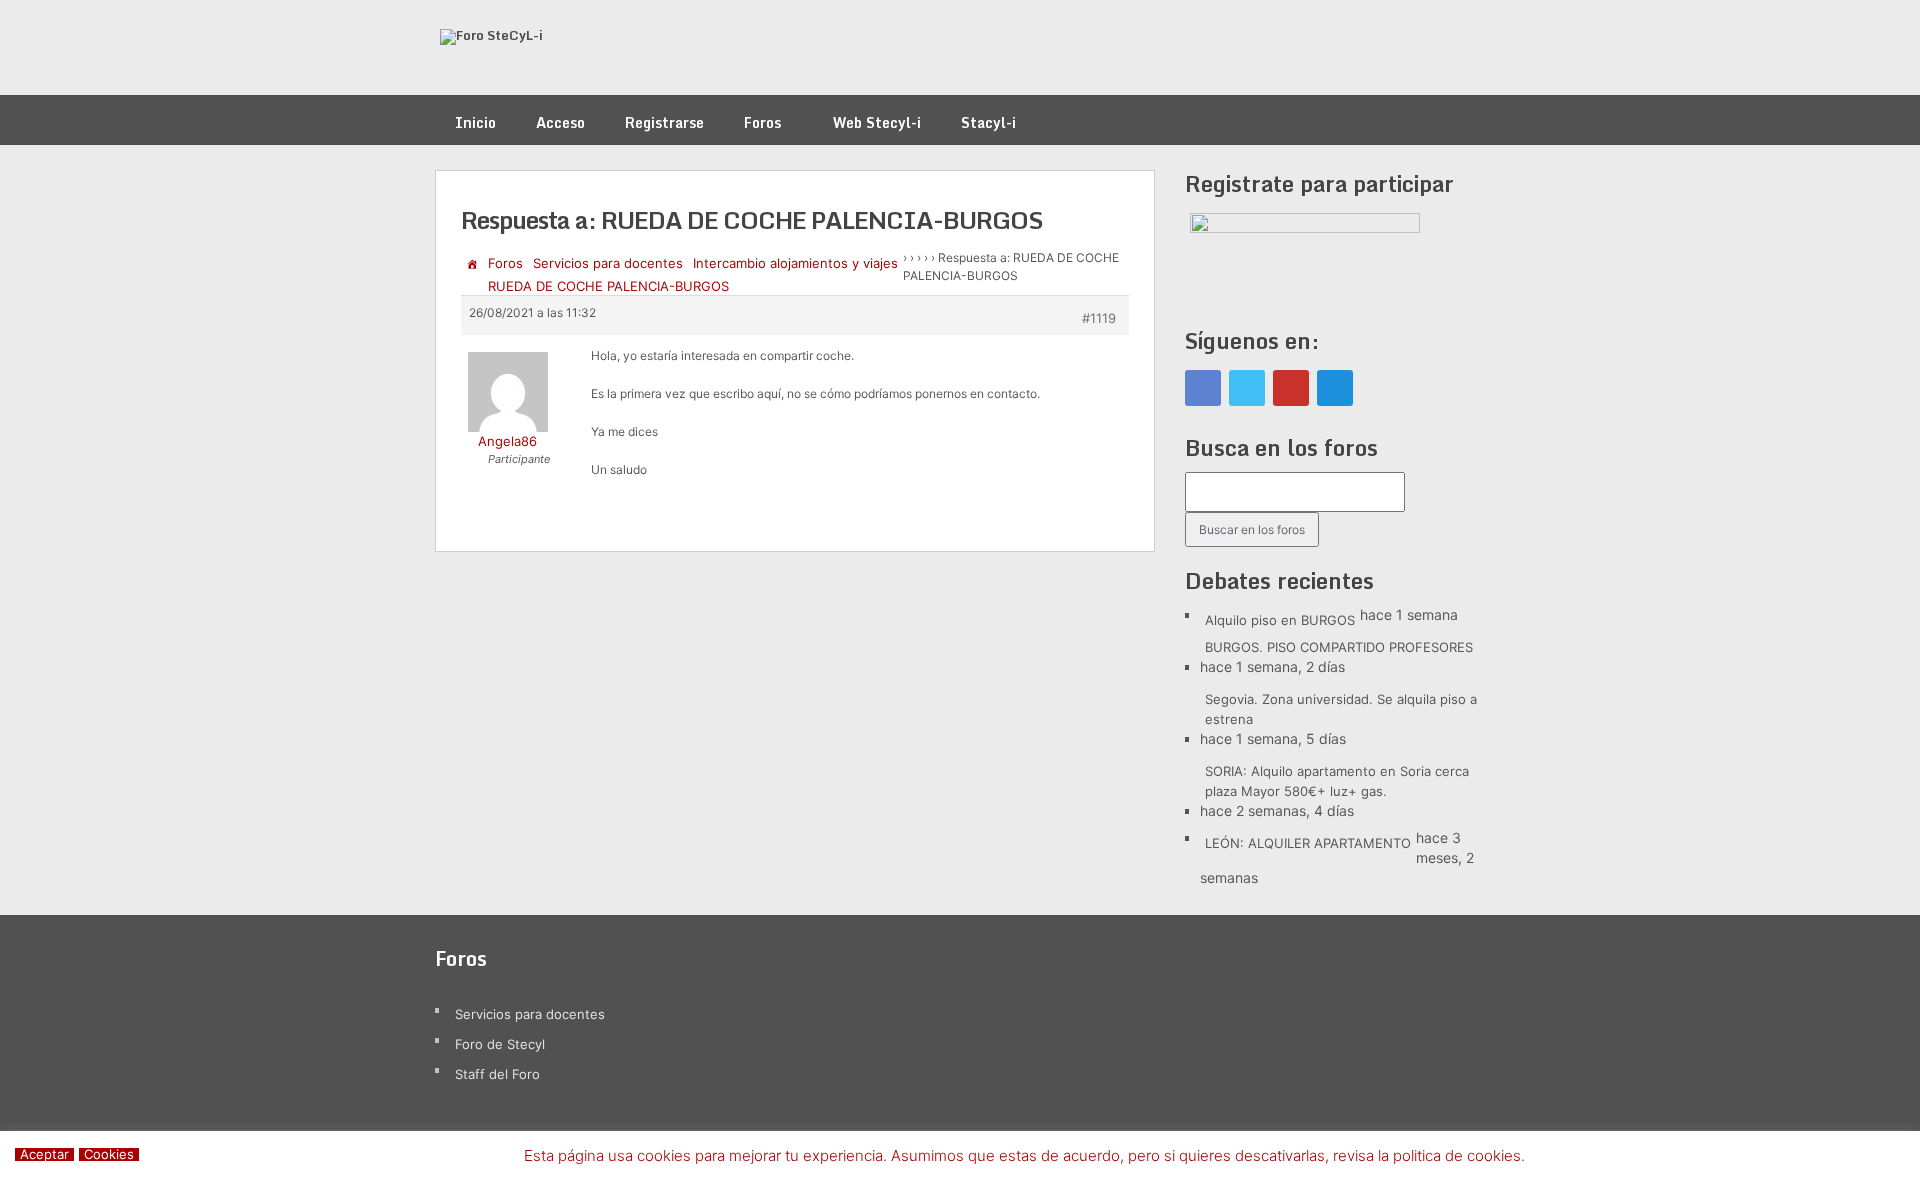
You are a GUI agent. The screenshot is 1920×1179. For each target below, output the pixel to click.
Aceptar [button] (44, 1154)
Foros (762, 122)
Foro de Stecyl (500, 1044)
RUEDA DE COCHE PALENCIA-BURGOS (608, 286)
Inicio (475, 122)
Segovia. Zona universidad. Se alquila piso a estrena (1341, 709)
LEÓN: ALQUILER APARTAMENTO (1308, 843)
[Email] (1335, 388)
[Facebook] (1203, 388)
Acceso (560, 122)
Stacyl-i (988, 122)
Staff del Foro (497, 1074)
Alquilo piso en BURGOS (1280, 620)
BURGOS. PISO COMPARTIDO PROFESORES (1339, 647)
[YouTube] (1291, 388)
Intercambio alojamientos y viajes (795, 263)
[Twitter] (1247, 388)
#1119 (1099, 318)
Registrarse (664, 122)
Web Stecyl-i (877, 122)
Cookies (109, 1154)
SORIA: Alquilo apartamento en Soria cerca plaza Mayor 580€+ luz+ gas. (1337, 781)
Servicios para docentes (608, 263)
